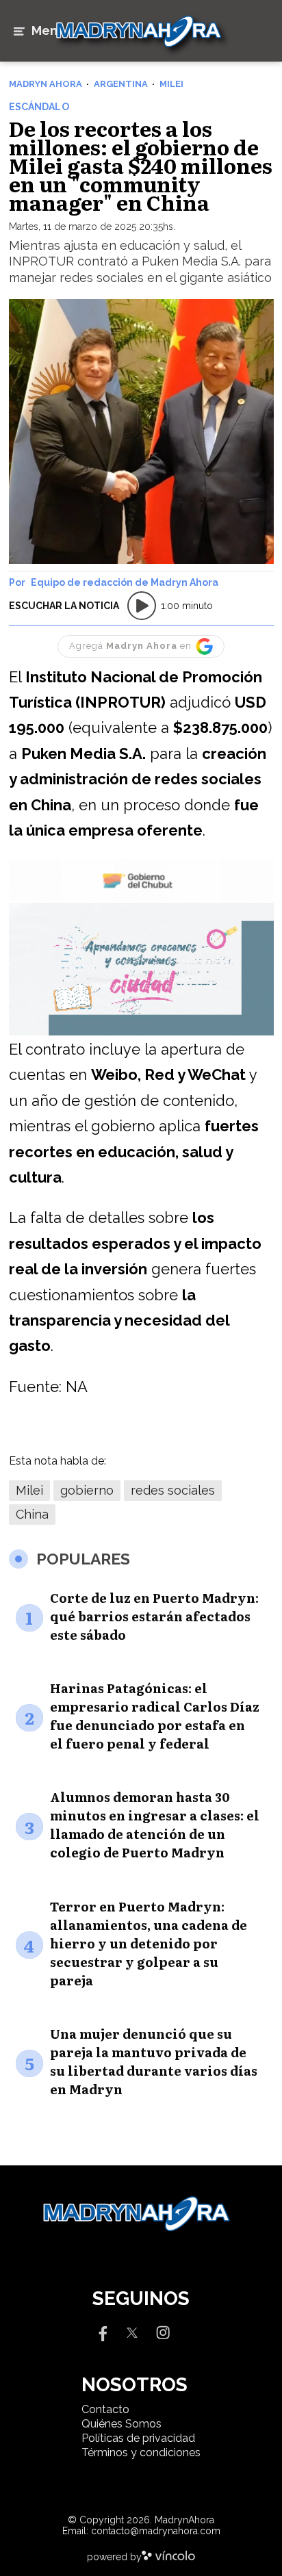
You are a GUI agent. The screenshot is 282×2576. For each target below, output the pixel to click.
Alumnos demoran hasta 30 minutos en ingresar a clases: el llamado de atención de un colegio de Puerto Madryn (155, 1825)
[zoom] (141, 432)
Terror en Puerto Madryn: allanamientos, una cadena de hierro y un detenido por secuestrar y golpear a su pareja (149, 1943)
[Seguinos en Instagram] (163, 2331)
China (32, 1514)
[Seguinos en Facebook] (101, 2331)
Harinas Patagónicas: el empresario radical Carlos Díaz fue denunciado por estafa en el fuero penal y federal (155, 1716)
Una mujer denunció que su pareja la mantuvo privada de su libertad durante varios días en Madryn (154, 2061)
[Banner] (141, 899)
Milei (29, 1490)
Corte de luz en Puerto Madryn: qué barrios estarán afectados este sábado (154, 1616)
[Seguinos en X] (132, 2331)
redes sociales (173, 1490)
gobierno (87, 1490)
